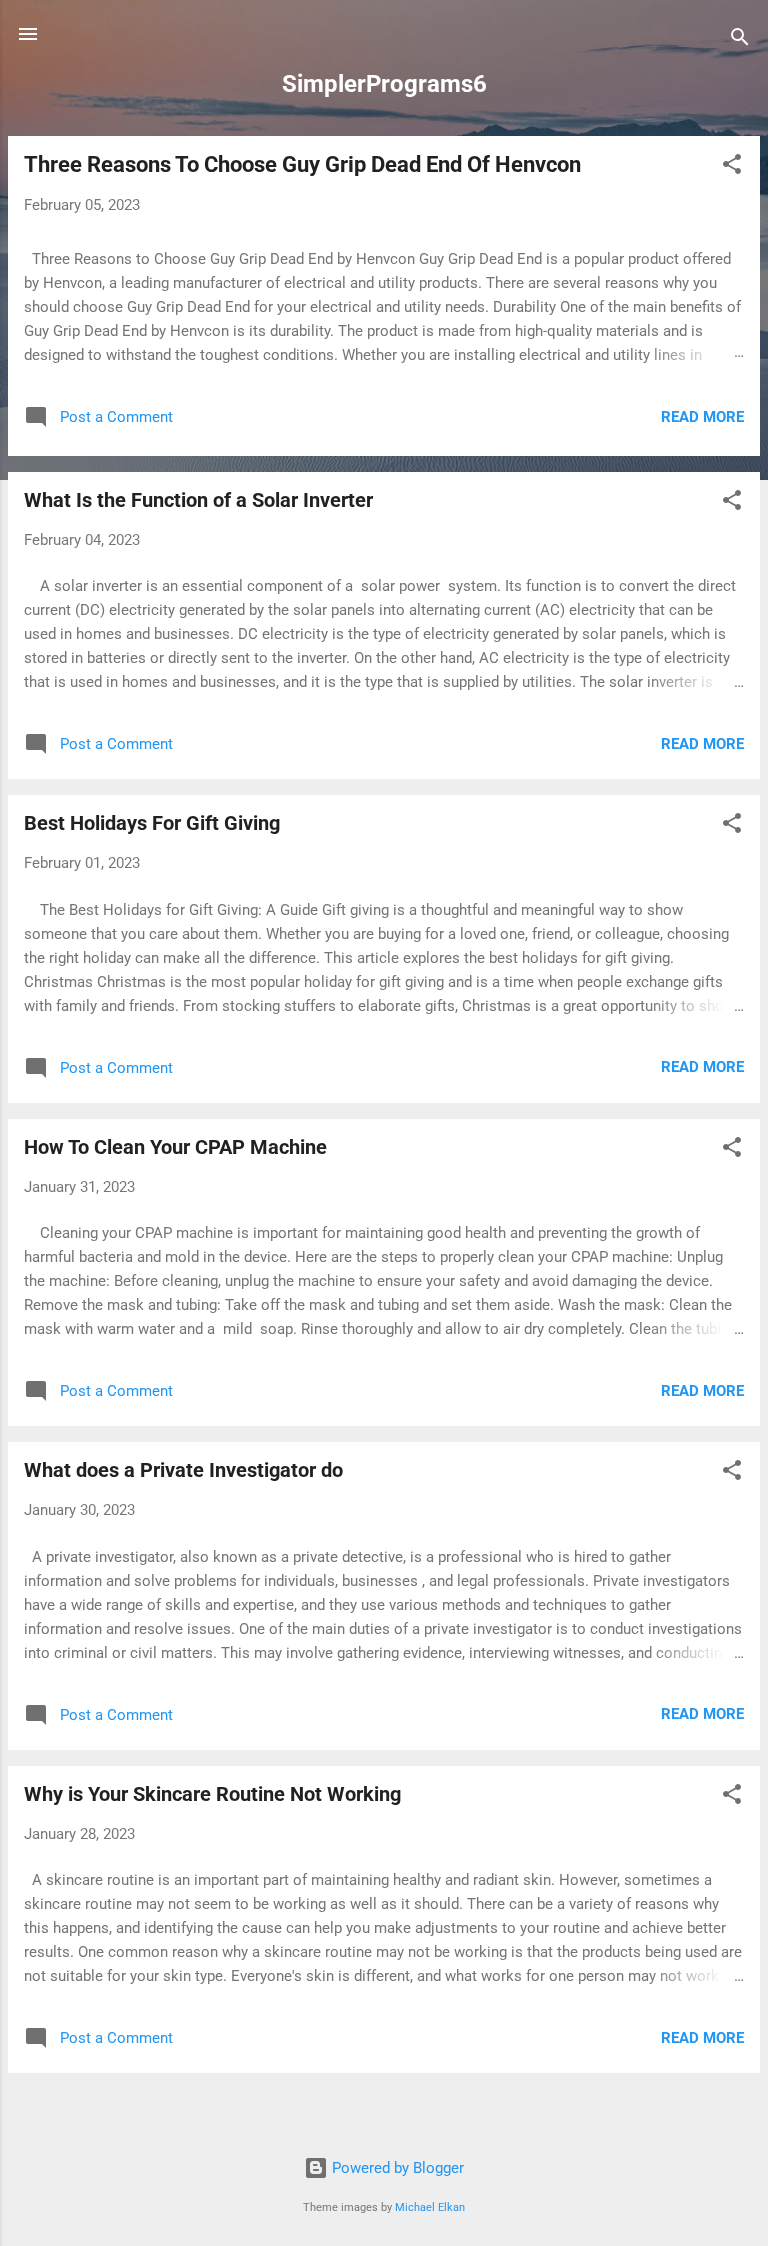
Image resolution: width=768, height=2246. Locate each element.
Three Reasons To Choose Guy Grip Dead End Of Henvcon (302, 164)
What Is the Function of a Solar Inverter (198, 500)
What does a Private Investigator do (183, 1470)
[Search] (740, 40)
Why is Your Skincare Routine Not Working (212, 1794)
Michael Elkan (430, 2207)
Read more (702, 417)
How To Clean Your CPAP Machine (175, 1147)
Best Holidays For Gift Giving (152, 823)
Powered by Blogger (396, 2168)
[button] (732, 167)
